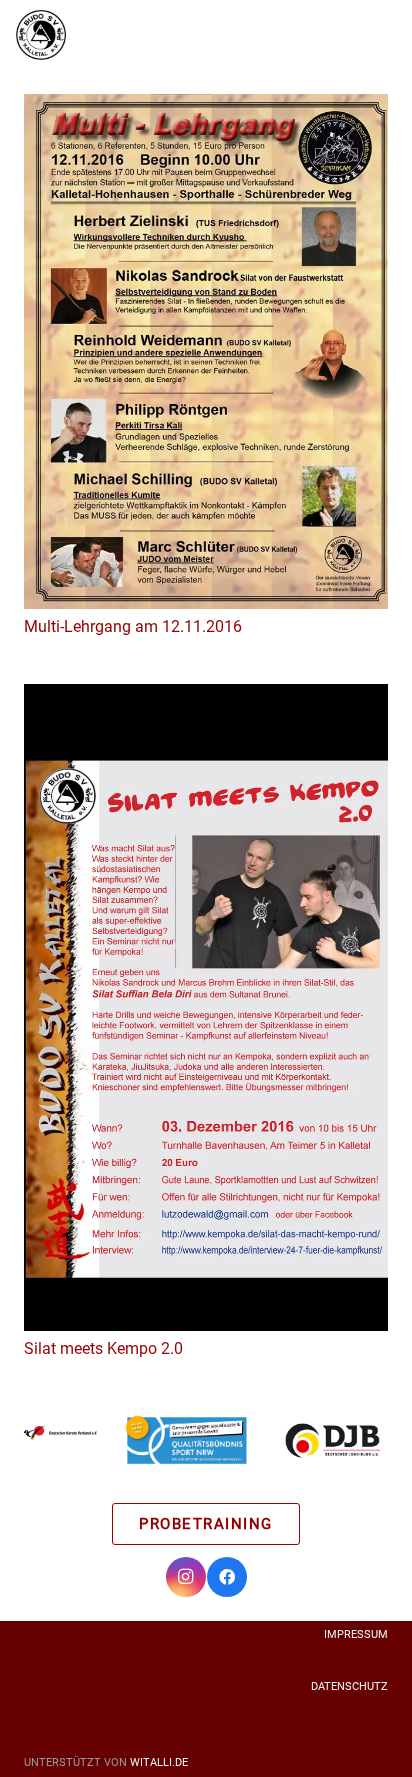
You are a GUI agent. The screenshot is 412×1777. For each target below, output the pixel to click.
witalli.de (159, 1762)
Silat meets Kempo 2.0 (103, 1348)
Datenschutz (349, 1686)
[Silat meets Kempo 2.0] (206, 1007)
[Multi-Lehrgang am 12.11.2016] (206, 351)
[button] (356, 35)
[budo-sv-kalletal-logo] (41, 35)
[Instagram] (186, 1577)
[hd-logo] (60, 1440)
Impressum (356, 1634)
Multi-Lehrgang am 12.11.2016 (133, 626)
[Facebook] (227, 1577)
